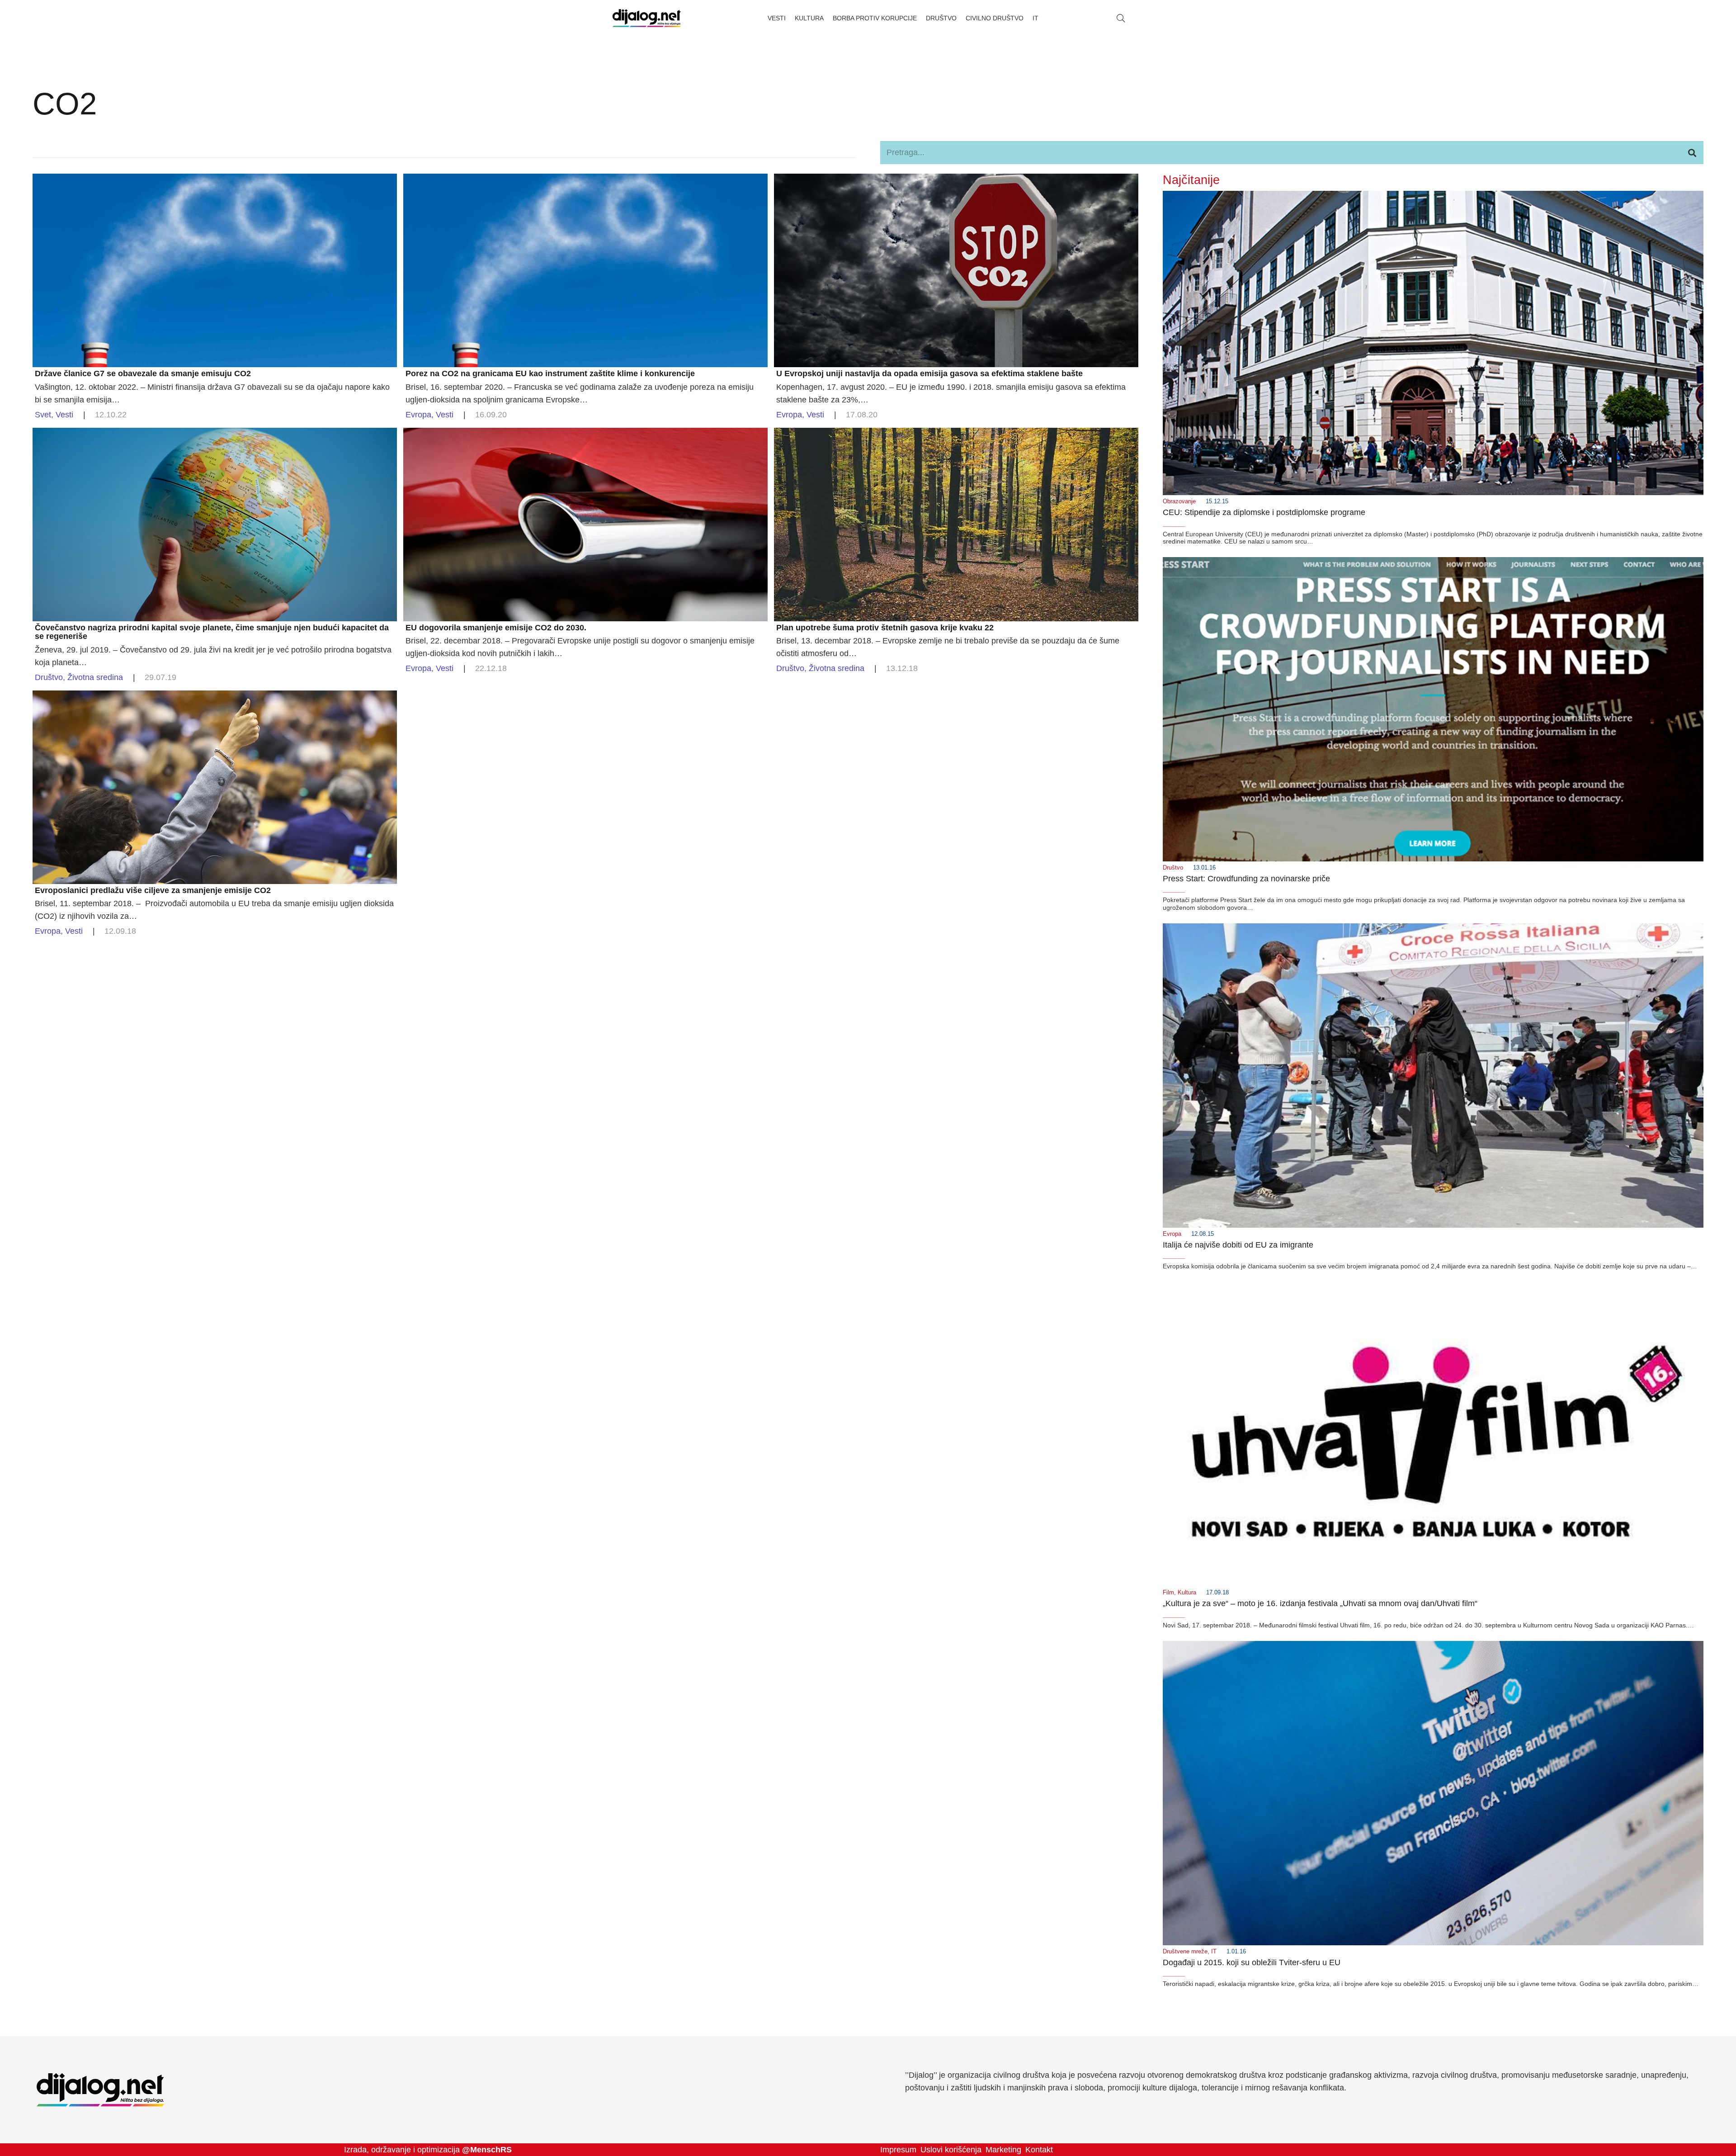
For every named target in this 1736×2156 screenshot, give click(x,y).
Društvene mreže (1185, 1952)
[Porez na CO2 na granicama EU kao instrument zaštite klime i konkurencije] (585, 180)
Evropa (418, 415)
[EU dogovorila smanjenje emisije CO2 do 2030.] (585, 434)
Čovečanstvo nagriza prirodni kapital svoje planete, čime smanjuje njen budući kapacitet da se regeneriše (212, 632)
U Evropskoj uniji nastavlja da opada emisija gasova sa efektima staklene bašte (929, 374)
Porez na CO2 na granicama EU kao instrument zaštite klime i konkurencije (550, 374)
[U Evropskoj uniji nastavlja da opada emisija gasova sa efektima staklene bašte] (956, 180)
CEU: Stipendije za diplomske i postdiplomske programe (1264, 512)
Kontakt (1039, 2150)
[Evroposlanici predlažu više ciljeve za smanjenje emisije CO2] (215, 697)
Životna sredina (95, 677)
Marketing (1003, 2150)
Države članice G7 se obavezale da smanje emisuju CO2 (143, 374)
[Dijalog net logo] (647, 18)
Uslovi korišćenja (951, 2150)
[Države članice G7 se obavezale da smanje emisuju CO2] (215, 180)
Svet (43, 415)
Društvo (49, 677)
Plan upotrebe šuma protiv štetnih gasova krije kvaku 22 (885, 628)
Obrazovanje (1179, 501)
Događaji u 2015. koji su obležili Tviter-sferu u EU (1252, 1962)
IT (1214, 1952)
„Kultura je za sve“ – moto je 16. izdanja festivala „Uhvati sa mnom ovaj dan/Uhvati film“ (1320, 1603)
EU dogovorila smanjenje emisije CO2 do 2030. (496, 628)
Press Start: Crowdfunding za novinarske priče (1246, 879)
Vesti (64, 415)
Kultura (1187, 1593)
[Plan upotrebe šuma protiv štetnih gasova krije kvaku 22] (956, 434)
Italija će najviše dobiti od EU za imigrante (1238, 1245)
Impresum (898, 2150)
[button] (1121, 18)
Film (1168, 1593)
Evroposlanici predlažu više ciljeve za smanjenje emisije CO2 (153, 890)
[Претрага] (1692, 152)
